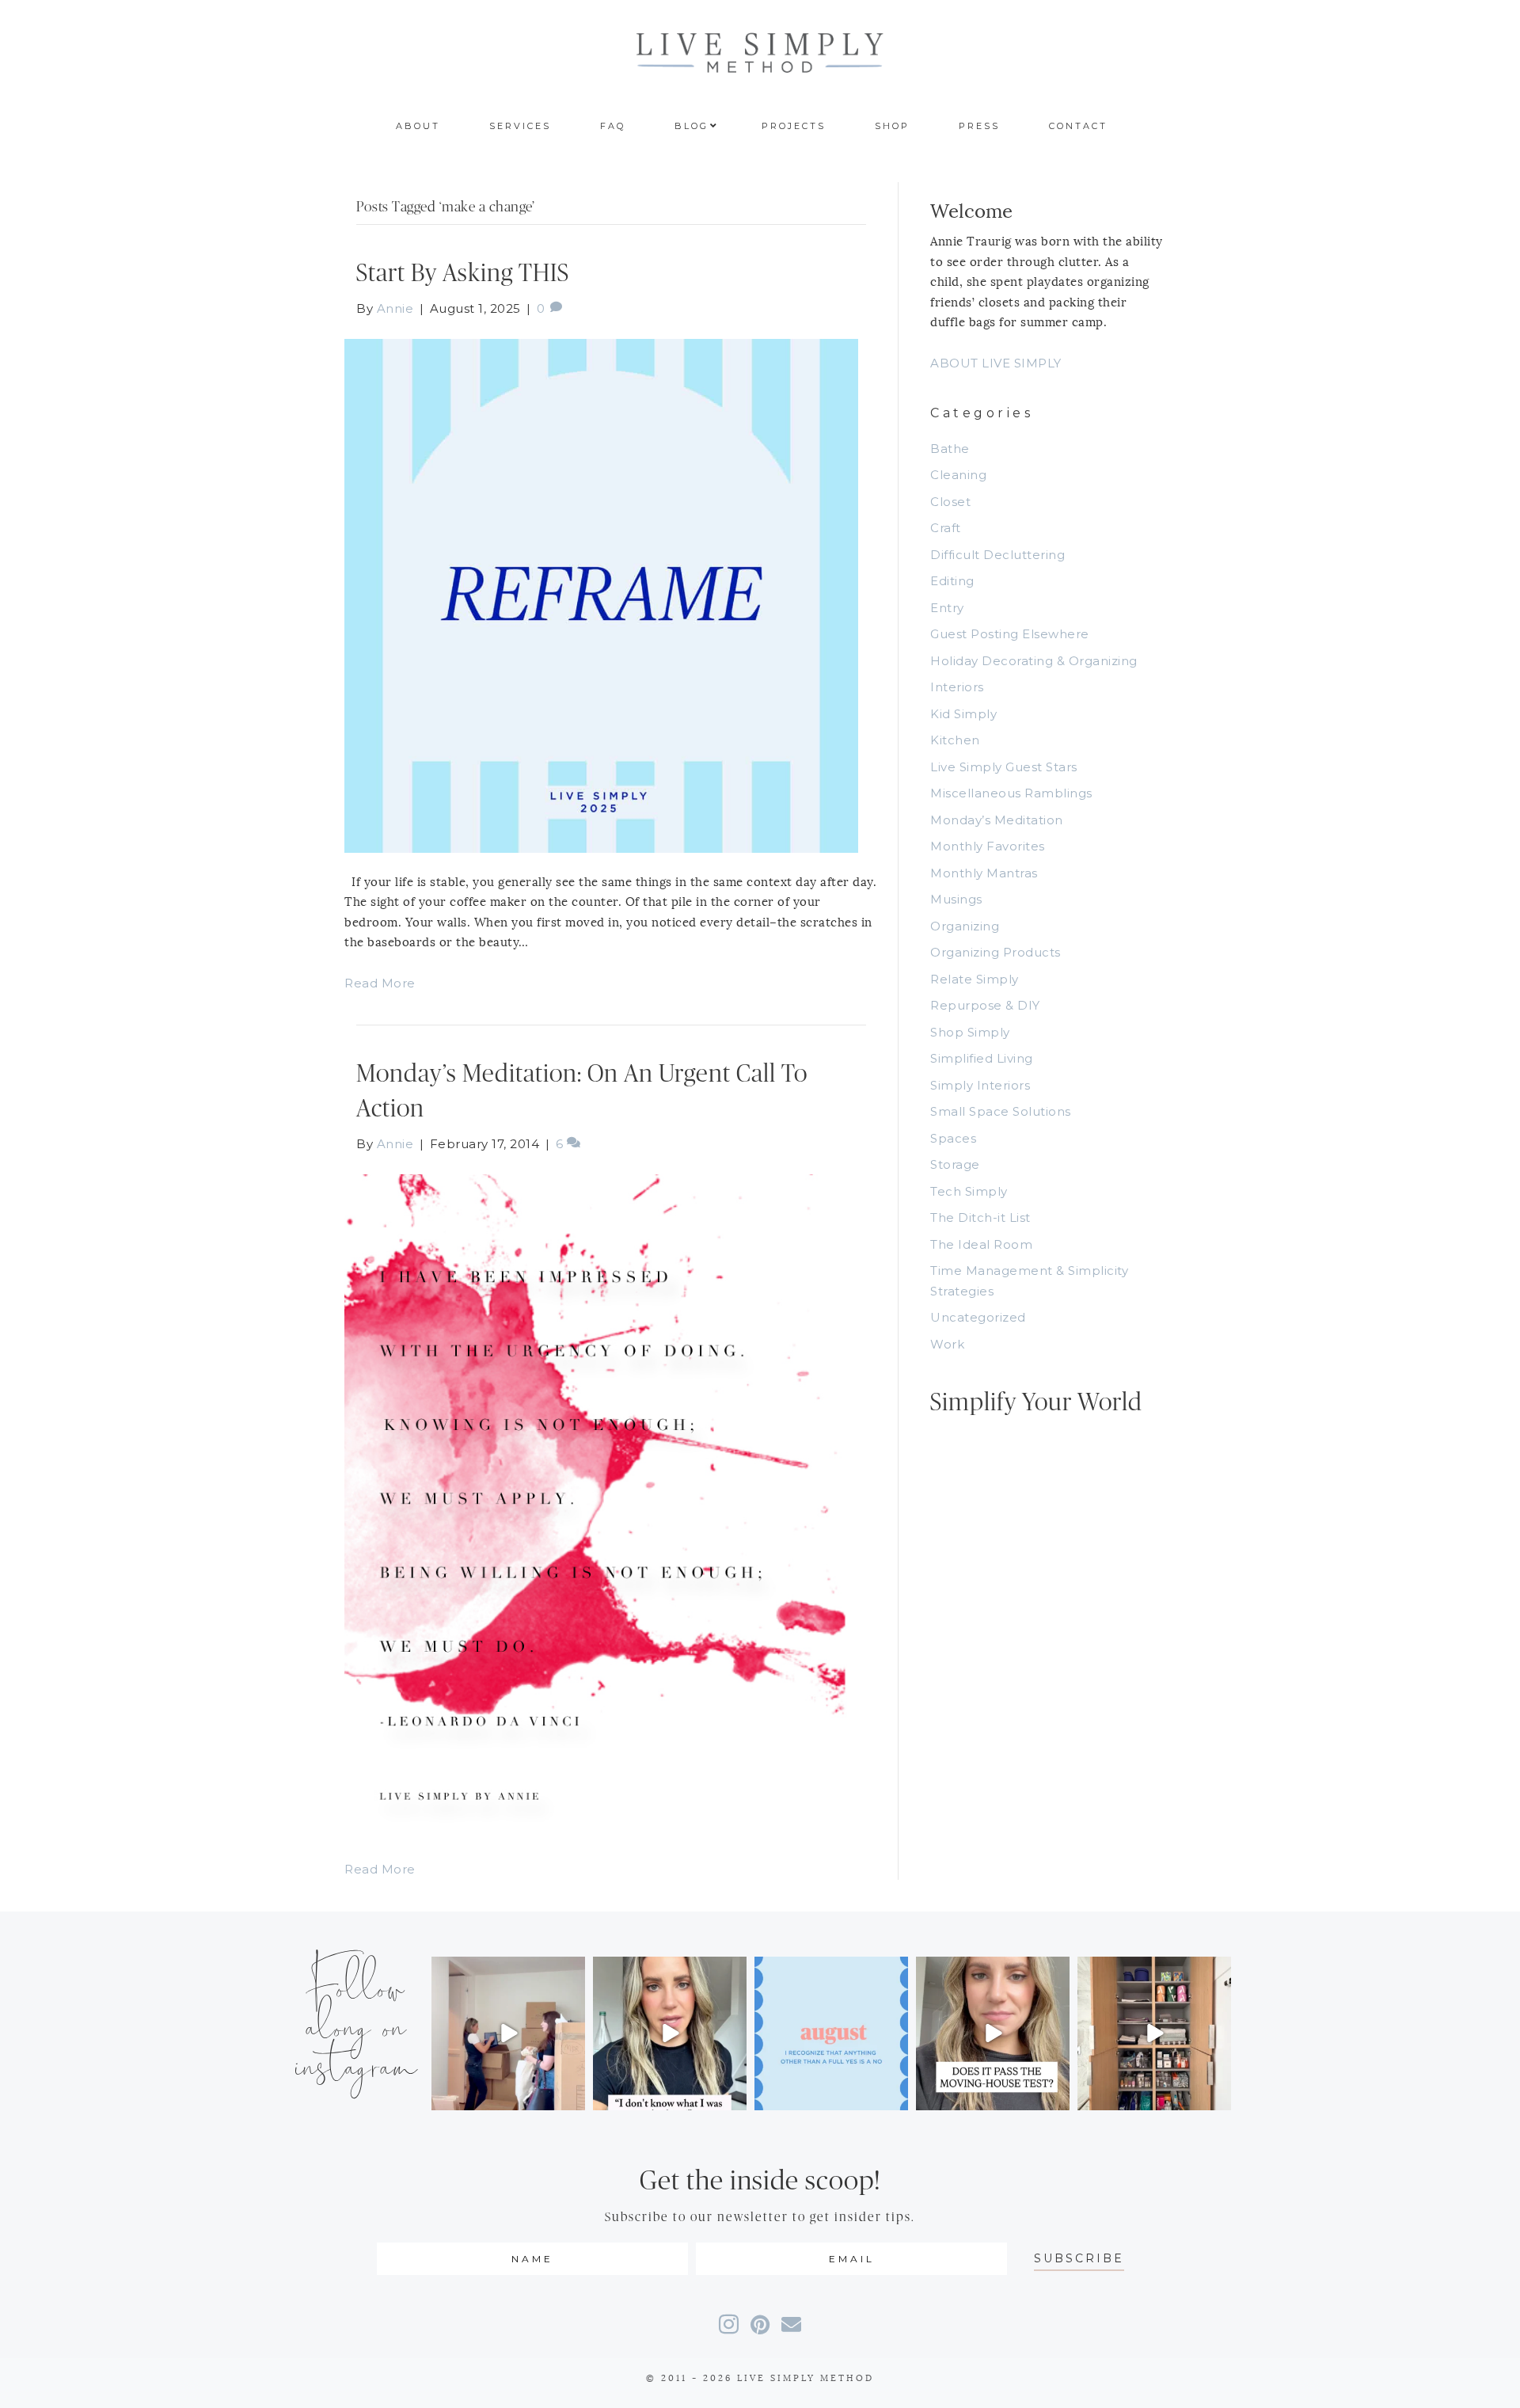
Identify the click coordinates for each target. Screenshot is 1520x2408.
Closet (950, 502)
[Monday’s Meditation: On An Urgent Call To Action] (601, 1506)
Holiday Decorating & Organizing (1034, 661)
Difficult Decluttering (997, 555)
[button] (1079, 2259)
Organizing (965, 926)
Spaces (953, 1138)
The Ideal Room (981, 1244)
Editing (952, 581)
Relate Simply (975, 979)
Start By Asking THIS (463, 274)
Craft (946, 528)
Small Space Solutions (1001, 1111)
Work (947, 1344)
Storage (955, 1164)
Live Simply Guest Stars (1004, 767)
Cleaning (958, 475)
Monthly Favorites (988, 846)
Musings (956, 899)
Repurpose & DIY (985, 1005)
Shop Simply (970, 1032)
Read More (380, 983)
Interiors (957, 687)
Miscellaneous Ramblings (1011, 793)
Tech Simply (969, 1191)
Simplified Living (982, 1058)
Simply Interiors (980, 1085)
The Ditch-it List (980, 1217)
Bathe (950, 449)
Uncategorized (978, 1317)
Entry (947, 608)
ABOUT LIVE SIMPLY (996, 363)
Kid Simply (963, 714)
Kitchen (955, 740)
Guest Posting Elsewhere (1010, 634)
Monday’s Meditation (997, 820)
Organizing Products (996, 952)
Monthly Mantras (984, 873)
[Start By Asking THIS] (601, 594)
